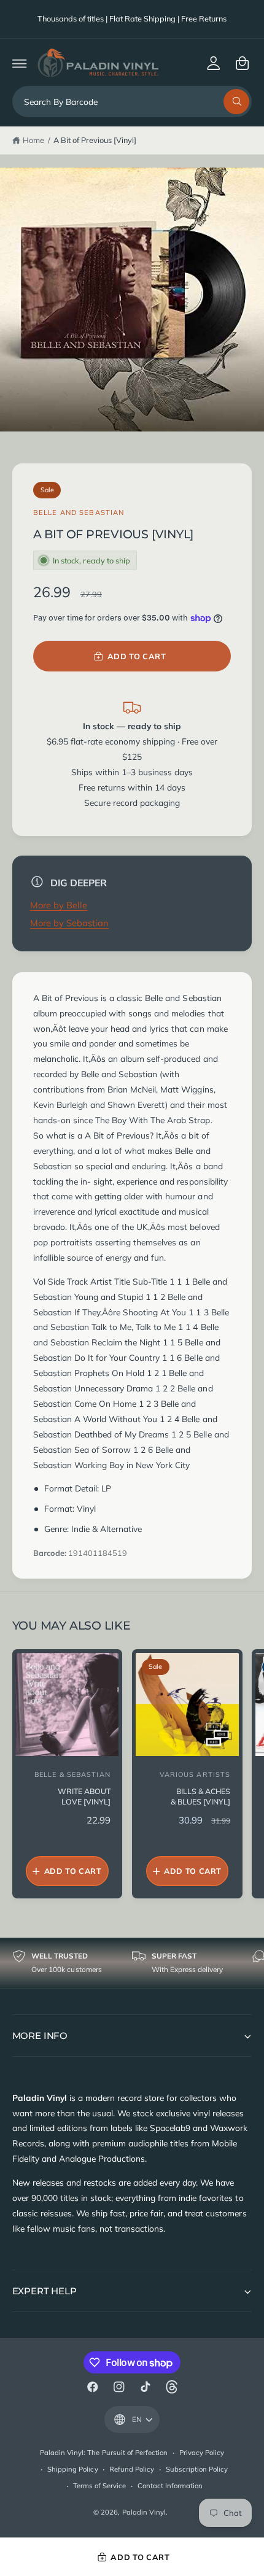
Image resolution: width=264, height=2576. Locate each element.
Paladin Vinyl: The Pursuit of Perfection (104, 2453)
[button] (19, 63)
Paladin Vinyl (144, 2512)
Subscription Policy (197, 2469)
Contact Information (170, 2486)
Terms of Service (99, 2486)
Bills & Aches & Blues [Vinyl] (200, 1797)
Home (33, 140)
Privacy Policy (202, 2453)
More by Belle (59, 905)
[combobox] (132, 102)
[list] (132, 1963)
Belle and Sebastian (79, 512)
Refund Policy (132, 2469)
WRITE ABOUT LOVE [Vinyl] (84, 1797)
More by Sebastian (69, 923)
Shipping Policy (72, 2469)
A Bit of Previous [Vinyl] (95, 140)
